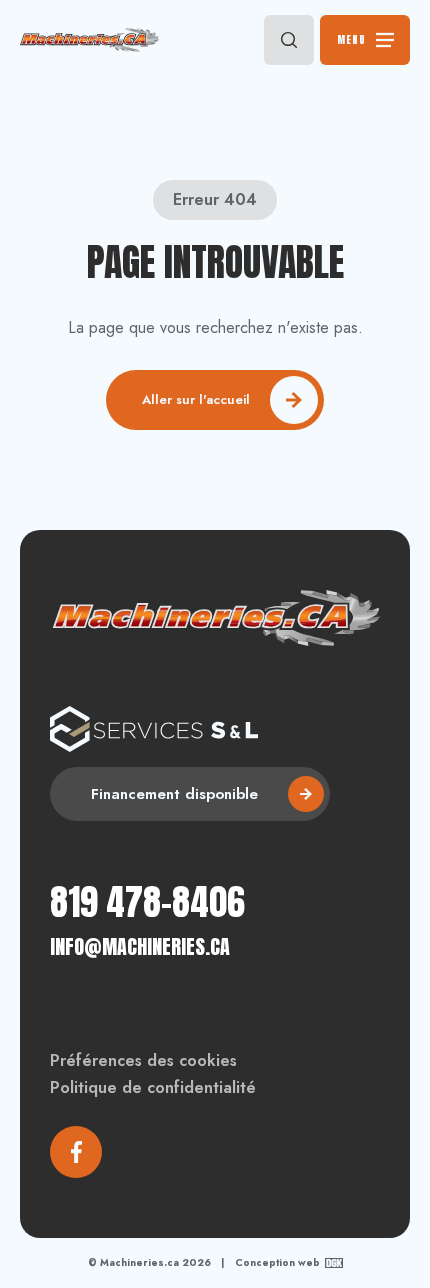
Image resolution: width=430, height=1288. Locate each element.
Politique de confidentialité (153, 1087)
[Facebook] (76, 1152)
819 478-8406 (147, 902)
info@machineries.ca (140, 946)
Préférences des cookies (143, 1060)
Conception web (277, 1263)
